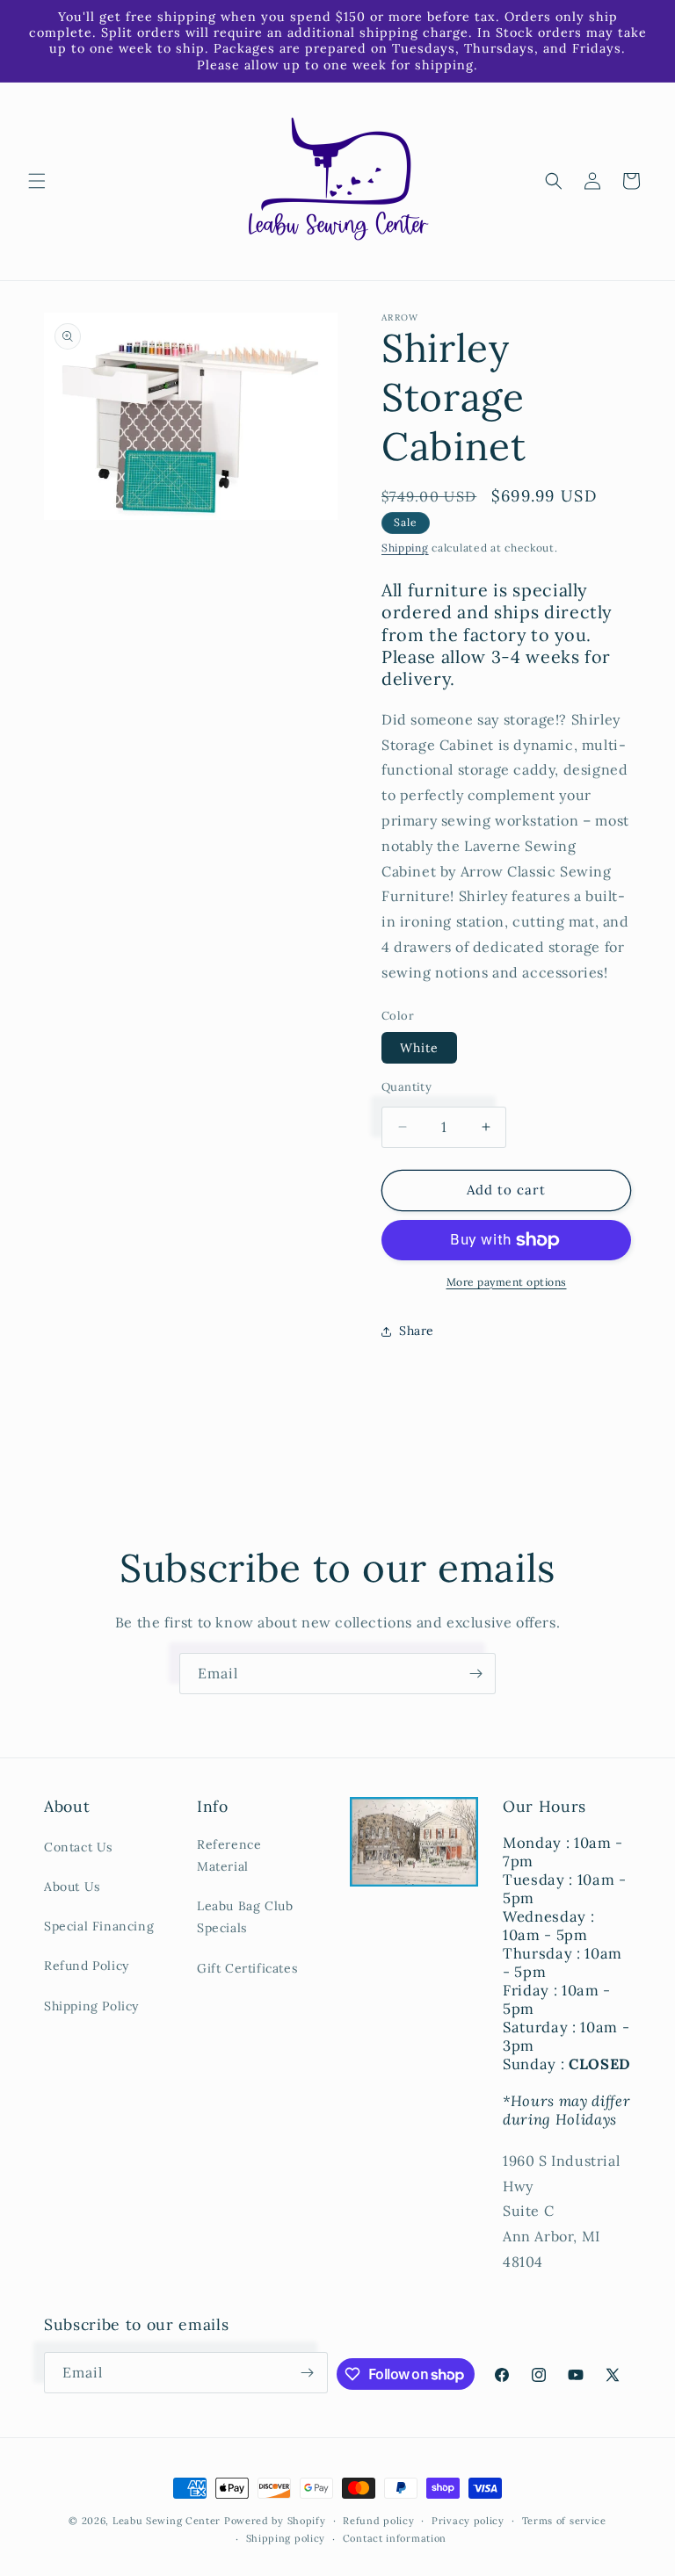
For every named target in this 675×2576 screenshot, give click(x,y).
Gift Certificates (247, 1968)
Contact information (395, 2538)
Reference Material (229, 1855)
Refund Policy (87, 1966)
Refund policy (378, 2521)
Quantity (406, 1087)
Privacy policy (468, 2521)
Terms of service (564, 2521)
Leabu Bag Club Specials (245, 1917)
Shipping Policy (91, 2006)
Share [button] (417, 1331)
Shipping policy (286, 2538)
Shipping (405, 548)
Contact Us (78, 1847)
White (419, 1048)
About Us (72, 1887)
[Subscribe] (475, 1674)
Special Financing (99, 1926)
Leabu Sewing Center (167, 2521)
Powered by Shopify (275, 2521)
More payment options (507, 1282)
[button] (37, 181)
